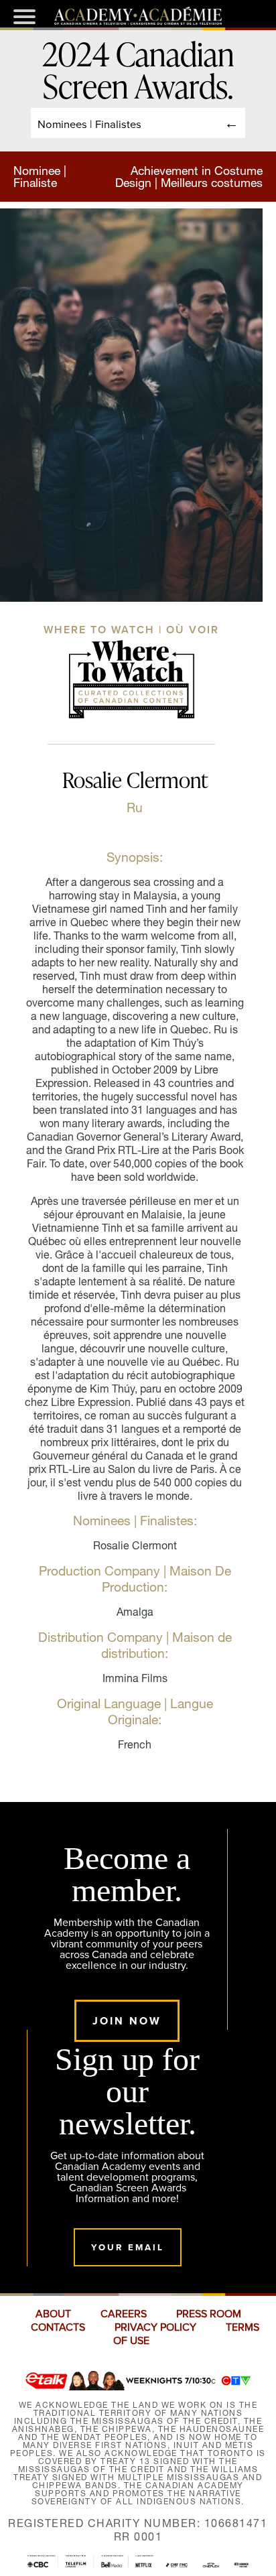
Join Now (127, 2021)
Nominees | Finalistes (89, 124)
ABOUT (53, 2314)
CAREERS (124, 2314)
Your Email (128, 2247)
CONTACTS (58, 2327)
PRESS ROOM (209, 2314)
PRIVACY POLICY (155, 2327)
